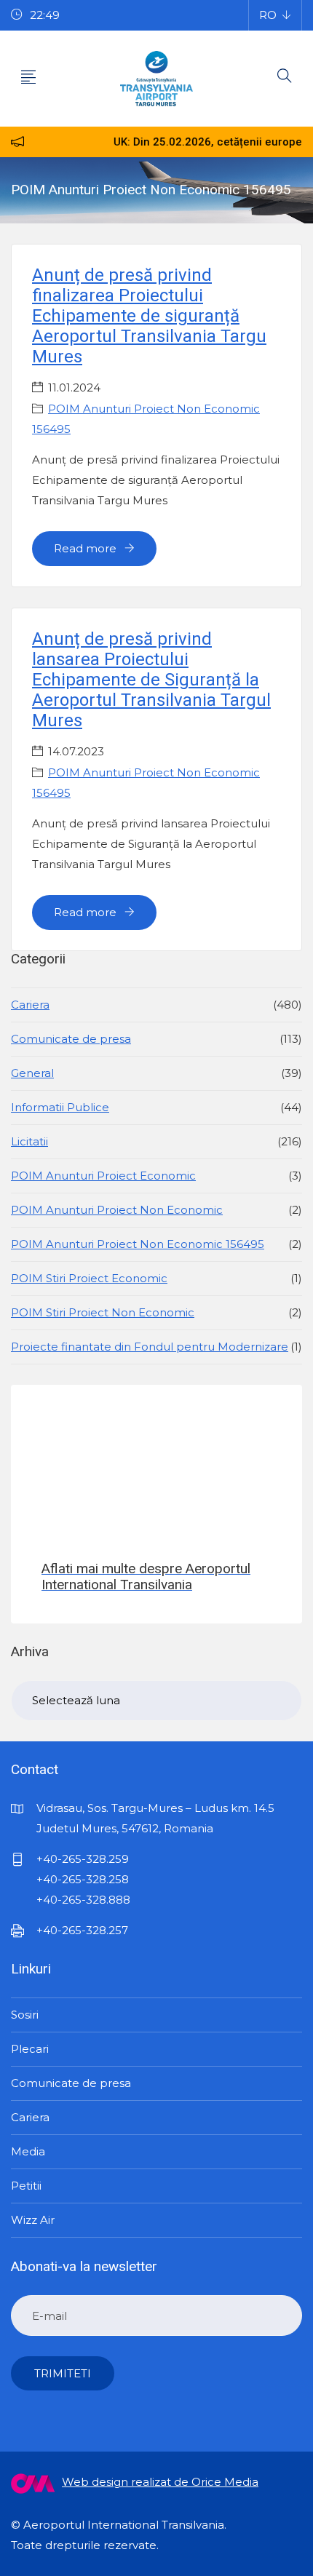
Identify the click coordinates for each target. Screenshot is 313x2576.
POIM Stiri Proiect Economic (89, 1278)
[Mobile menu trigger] (28, 79)
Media (28, 2151)
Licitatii (29, 1141)
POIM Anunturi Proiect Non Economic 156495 (138, 1244)
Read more (87, 548)
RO (268, 15)
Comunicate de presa (71, 1039)
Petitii (26, 2186)
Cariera (30, 1005)
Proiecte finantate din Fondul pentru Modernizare (150, 1347)
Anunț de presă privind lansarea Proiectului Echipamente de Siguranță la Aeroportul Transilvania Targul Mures (151, 680)
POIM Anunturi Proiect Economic (103, 1176)
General (32, 1073)
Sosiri (25, 2015)
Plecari (30, 2049)
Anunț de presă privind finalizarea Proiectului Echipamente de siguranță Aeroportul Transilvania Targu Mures (149, 316)
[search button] (285, 79)
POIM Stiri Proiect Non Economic (103, 1312)
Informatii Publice (60, 1107)
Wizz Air (33, 2220)
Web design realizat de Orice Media (160, 2482)
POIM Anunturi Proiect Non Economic (117, 1210)
